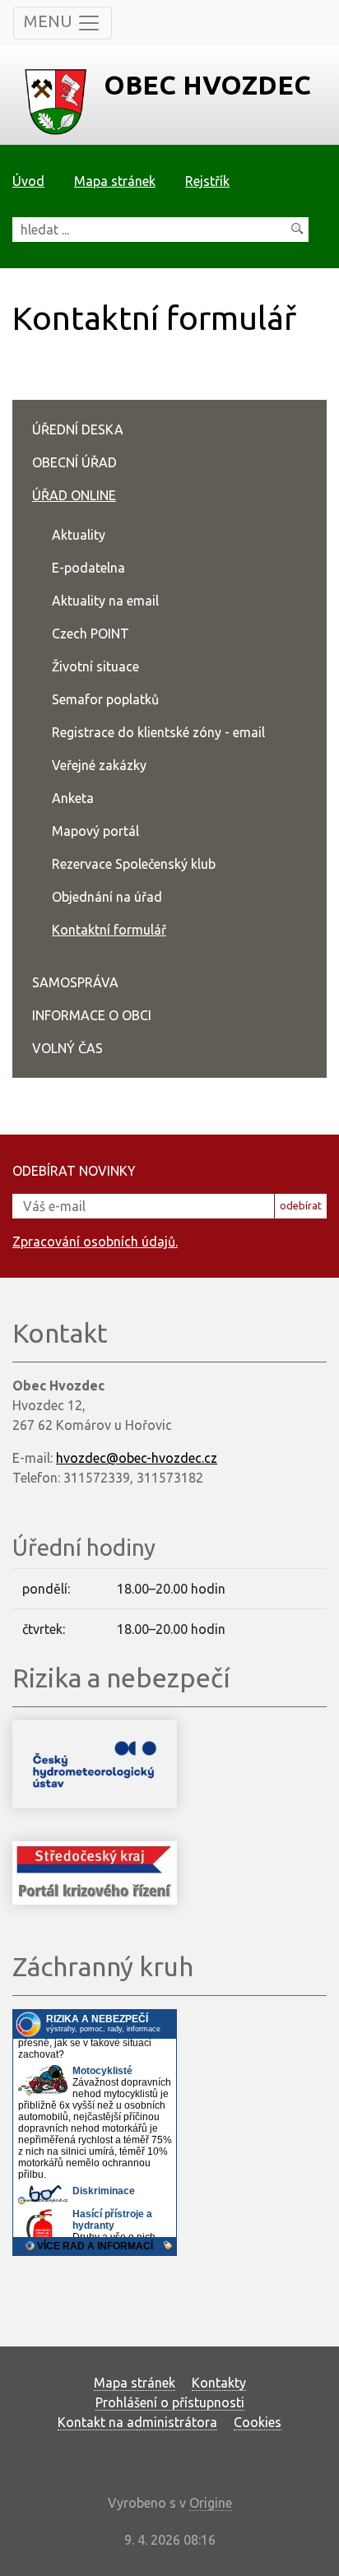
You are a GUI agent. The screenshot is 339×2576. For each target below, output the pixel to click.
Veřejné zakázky (99, 765)
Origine (211, 2503)
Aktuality (79, 535)
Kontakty (219, 2383)
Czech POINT (91, 634)
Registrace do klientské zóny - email (158, 732)
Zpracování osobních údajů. (95, 1242)
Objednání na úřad (107, 897)
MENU (50, 21)
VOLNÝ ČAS (67, 1048)
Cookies (258, 2422)
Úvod (28, 181)
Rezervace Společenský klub (134, 864)
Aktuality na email (105, 601)
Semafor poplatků (105, 699)
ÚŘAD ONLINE (74, 495)
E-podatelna (88, 568)
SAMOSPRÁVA (75, 982)
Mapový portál (95, 831)
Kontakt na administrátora (137, 2422)
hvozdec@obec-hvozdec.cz (137, 1458)
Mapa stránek (115, 181)
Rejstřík (207, 181)
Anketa (73, 798)
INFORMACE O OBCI (92, 1015)
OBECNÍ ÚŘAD (74, 462)
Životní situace (95, 666)
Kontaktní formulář (109, 930)
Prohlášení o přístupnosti (170, 2402)
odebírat (301, 1205)
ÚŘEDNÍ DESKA (78, 429)
